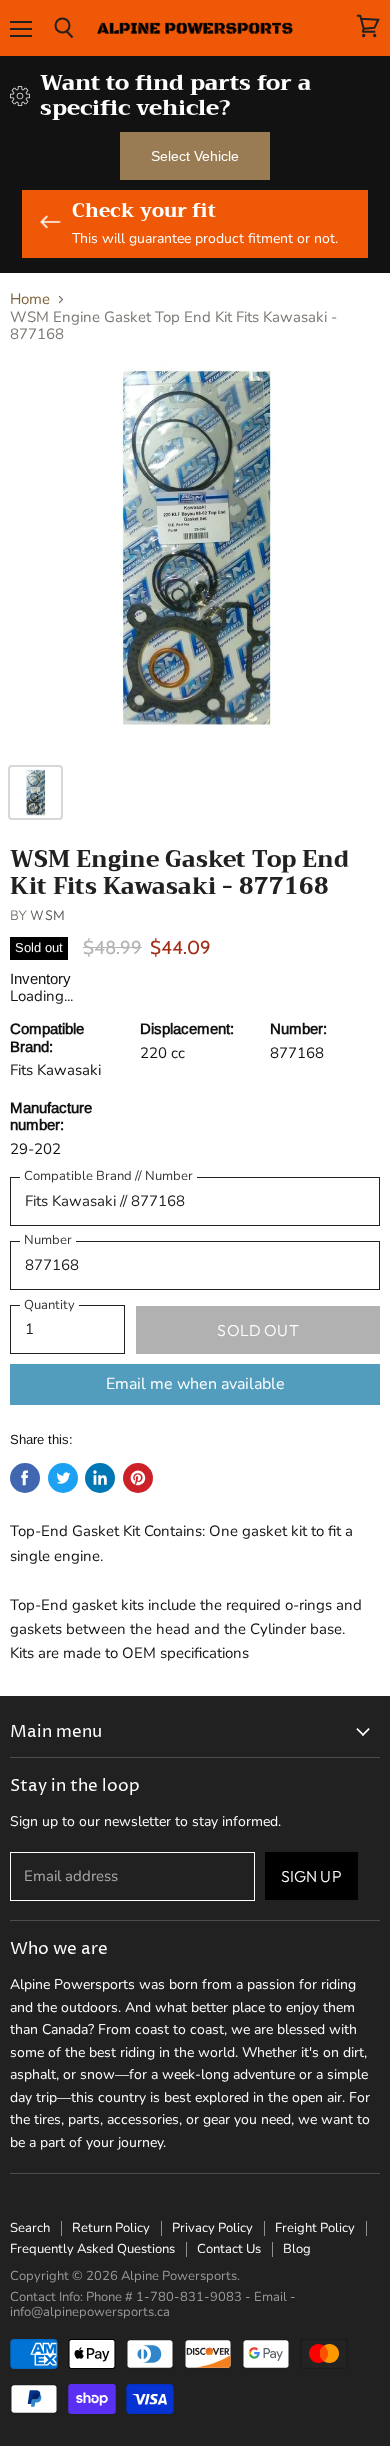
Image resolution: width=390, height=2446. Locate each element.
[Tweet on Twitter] (63, 1478)
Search (30, 2228)
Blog (297, 2249)
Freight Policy (315, 2228)
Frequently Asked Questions (92, 2249)
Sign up (311, 1876)
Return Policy (111, 2228)
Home (30, 299)
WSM (47, 915)
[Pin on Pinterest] (138, 1478)
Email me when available (195, 1384)
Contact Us (229, 2249)
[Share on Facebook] (25, 1478)
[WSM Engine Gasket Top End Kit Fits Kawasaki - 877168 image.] (195, 557)
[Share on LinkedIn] (100, 1478)
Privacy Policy (212, 2228)
